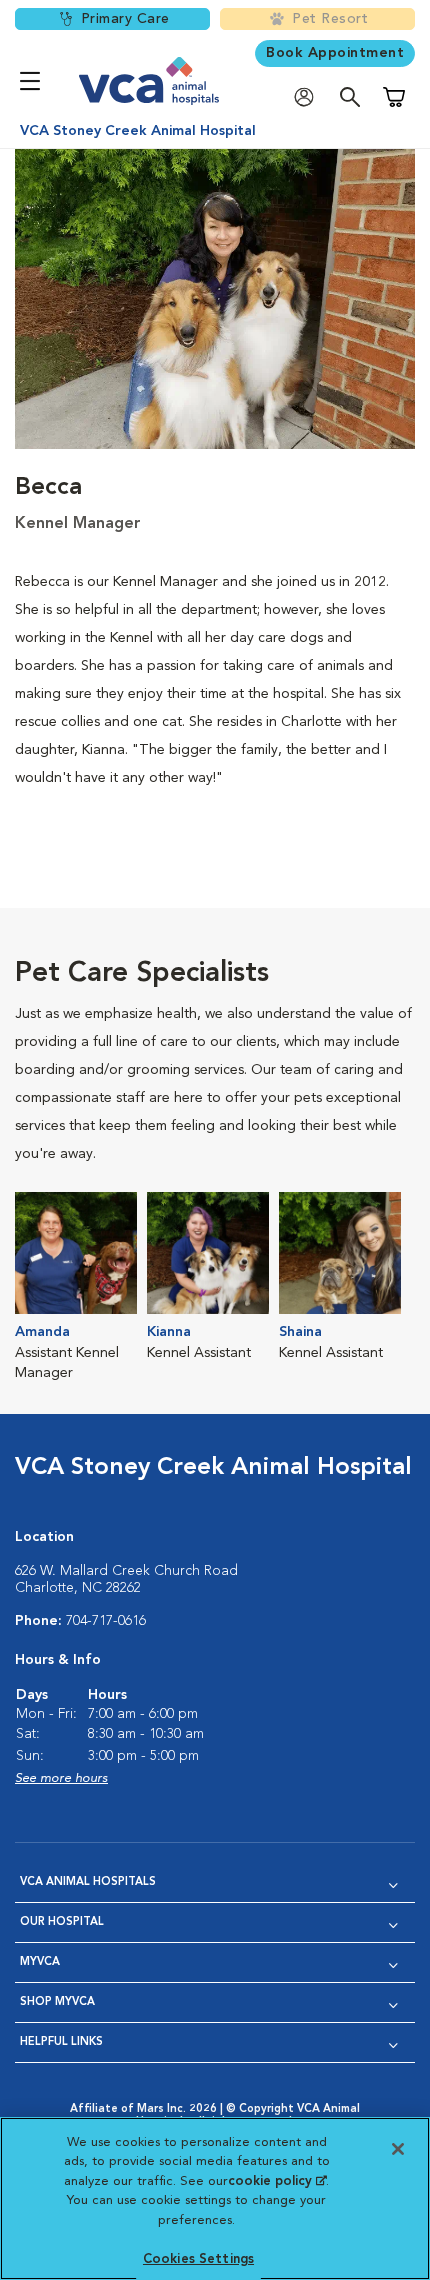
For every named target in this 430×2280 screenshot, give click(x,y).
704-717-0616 (106, 1621)
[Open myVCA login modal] (309, 97)
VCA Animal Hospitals (88, 1882)
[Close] (398, 2149)
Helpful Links (61, 2042)
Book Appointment (335, 53)
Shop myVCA (57, 2002)
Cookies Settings (198, 2259)
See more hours (61, 1778)
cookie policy (277, 2181)
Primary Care (125, 19)
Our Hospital (62, 1922)
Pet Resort (330, 19)
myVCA (40, 1962)
